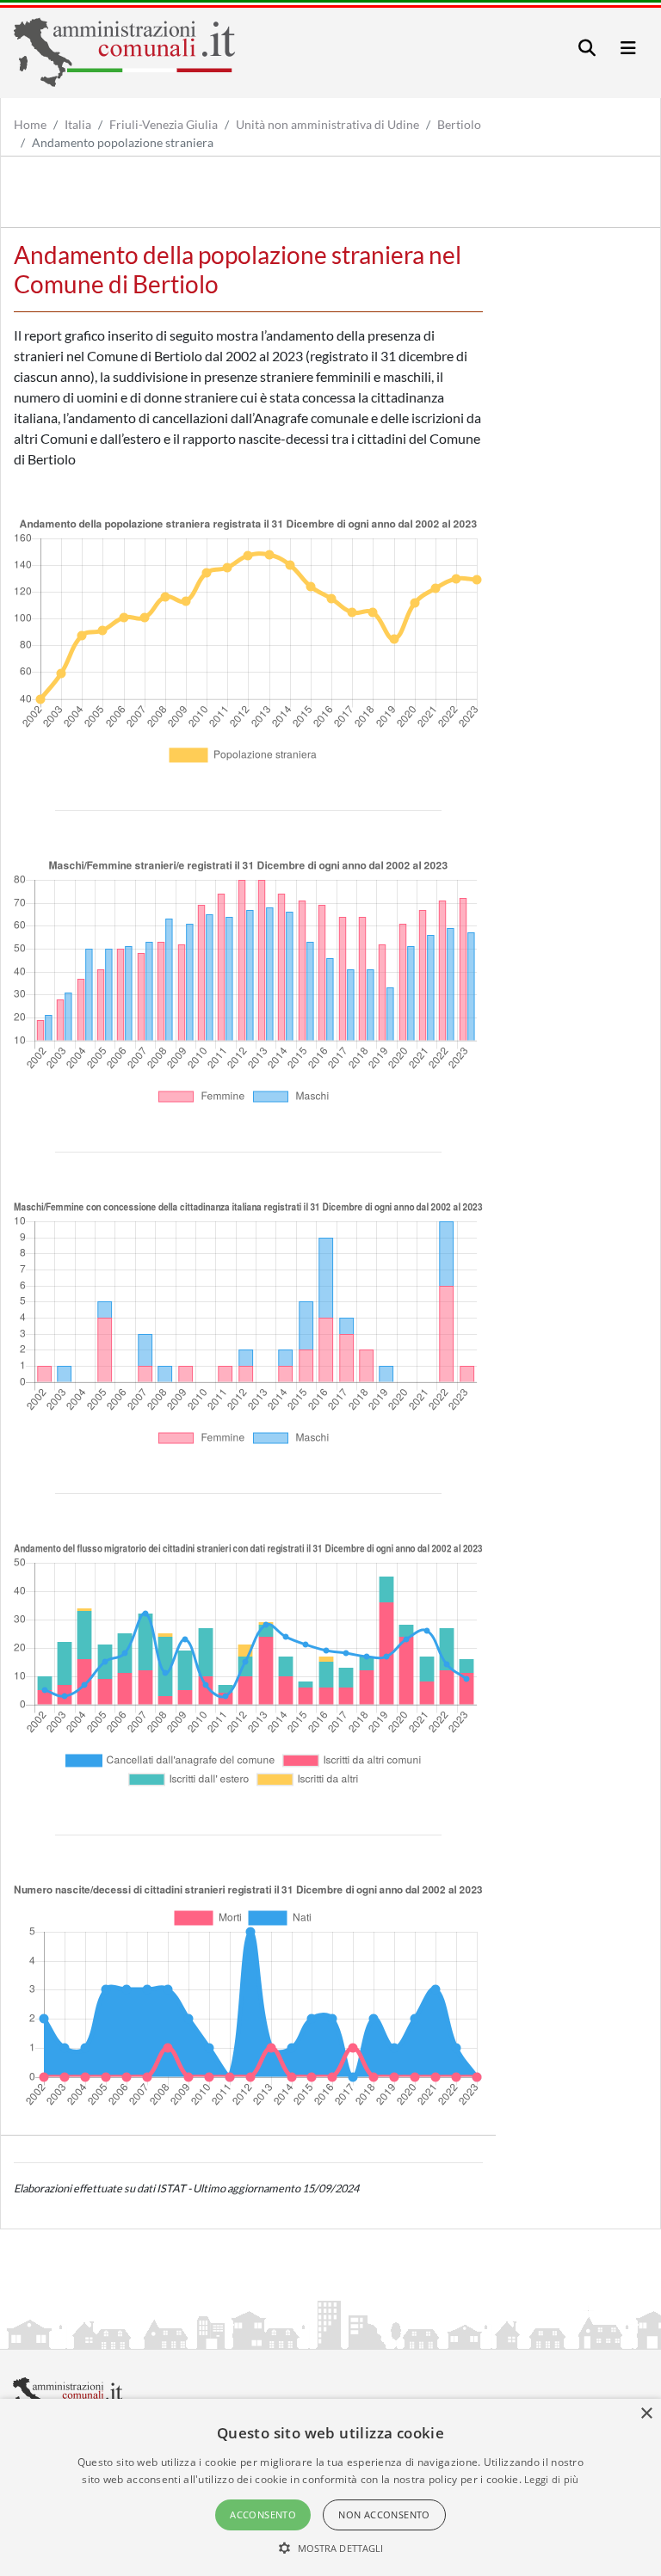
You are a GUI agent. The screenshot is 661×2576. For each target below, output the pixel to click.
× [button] (646, 2414)
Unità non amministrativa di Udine (327, 124)
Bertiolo (459, 124)
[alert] (330, 2487)
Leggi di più (552, 2479)
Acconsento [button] (263, 2515)
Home (30, 124)
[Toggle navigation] (587, 48)
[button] (331, 2548)
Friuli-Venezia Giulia (164, 124)
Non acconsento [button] (384, 2515)
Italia (78, 124)
